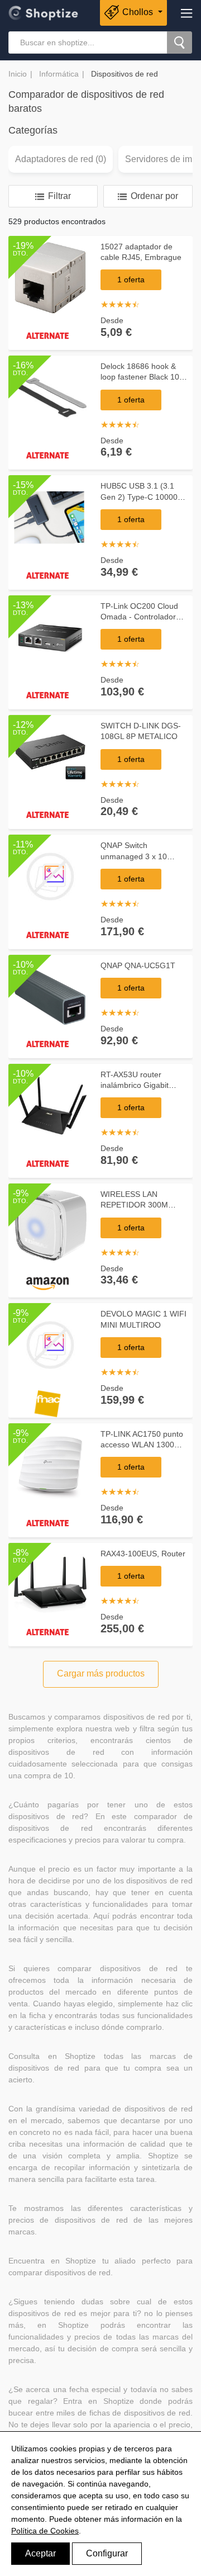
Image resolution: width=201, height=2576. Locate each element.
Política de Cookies (45, 2531)
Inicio (18, 74)
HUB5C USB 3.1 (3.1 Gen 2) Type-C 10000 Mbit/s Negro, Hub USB (142, 497)
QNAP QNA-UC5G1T (138, 965)
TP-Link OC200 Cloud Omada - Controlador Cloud (139, 617)
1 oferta (131, 280)
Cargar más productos (101, 1673)
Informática (59, 74)
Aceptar (40, 2553)
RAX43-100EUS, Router (143, 1554)
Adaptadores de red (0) (61, 159)
